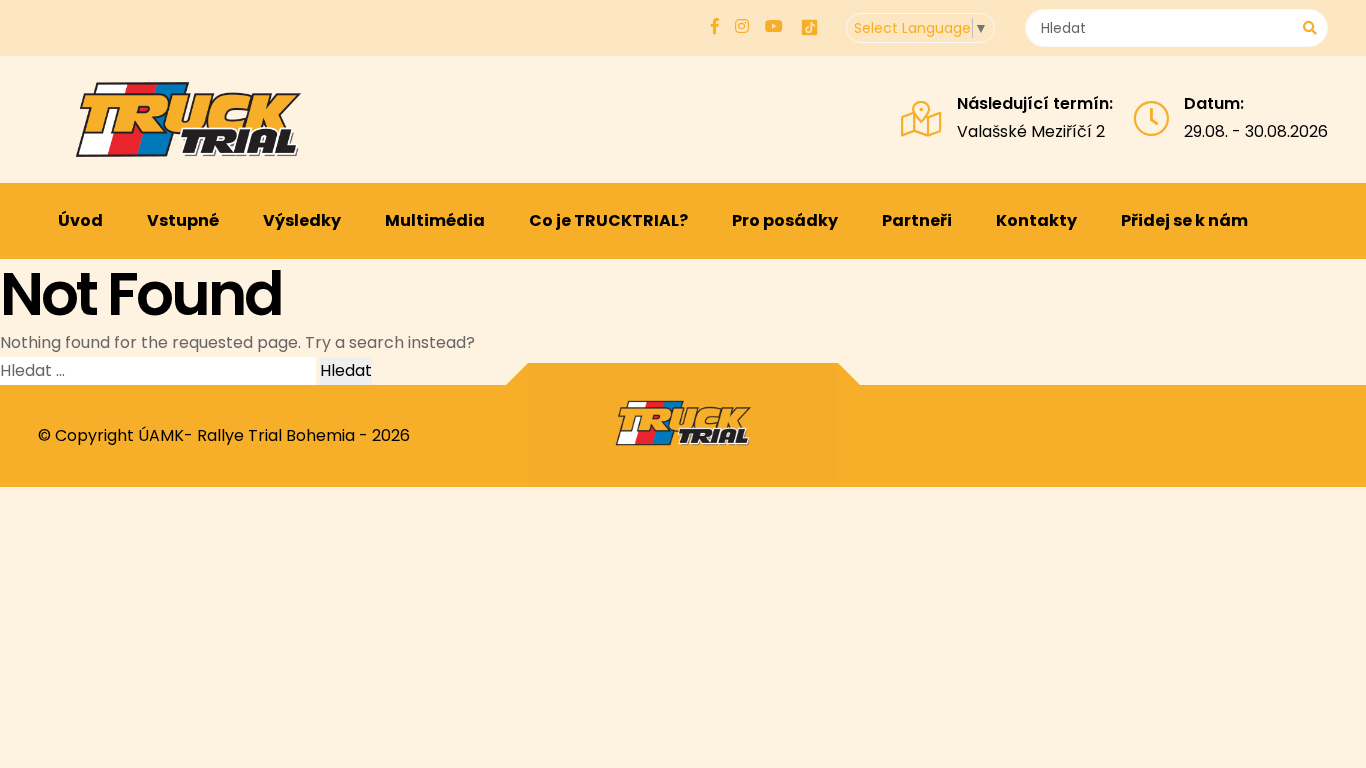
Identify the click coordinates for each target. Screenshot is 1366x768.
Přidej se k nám (1184, 220)
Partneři (917, 220)
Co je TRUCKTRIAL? (608, 220)
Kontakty (1036, 220)
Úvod (80, 220)
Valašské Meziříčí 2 (1031, 131)
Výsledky (302, 220)
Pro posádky (785, 220)
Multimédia (435, 220)
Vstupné (183, 220)
